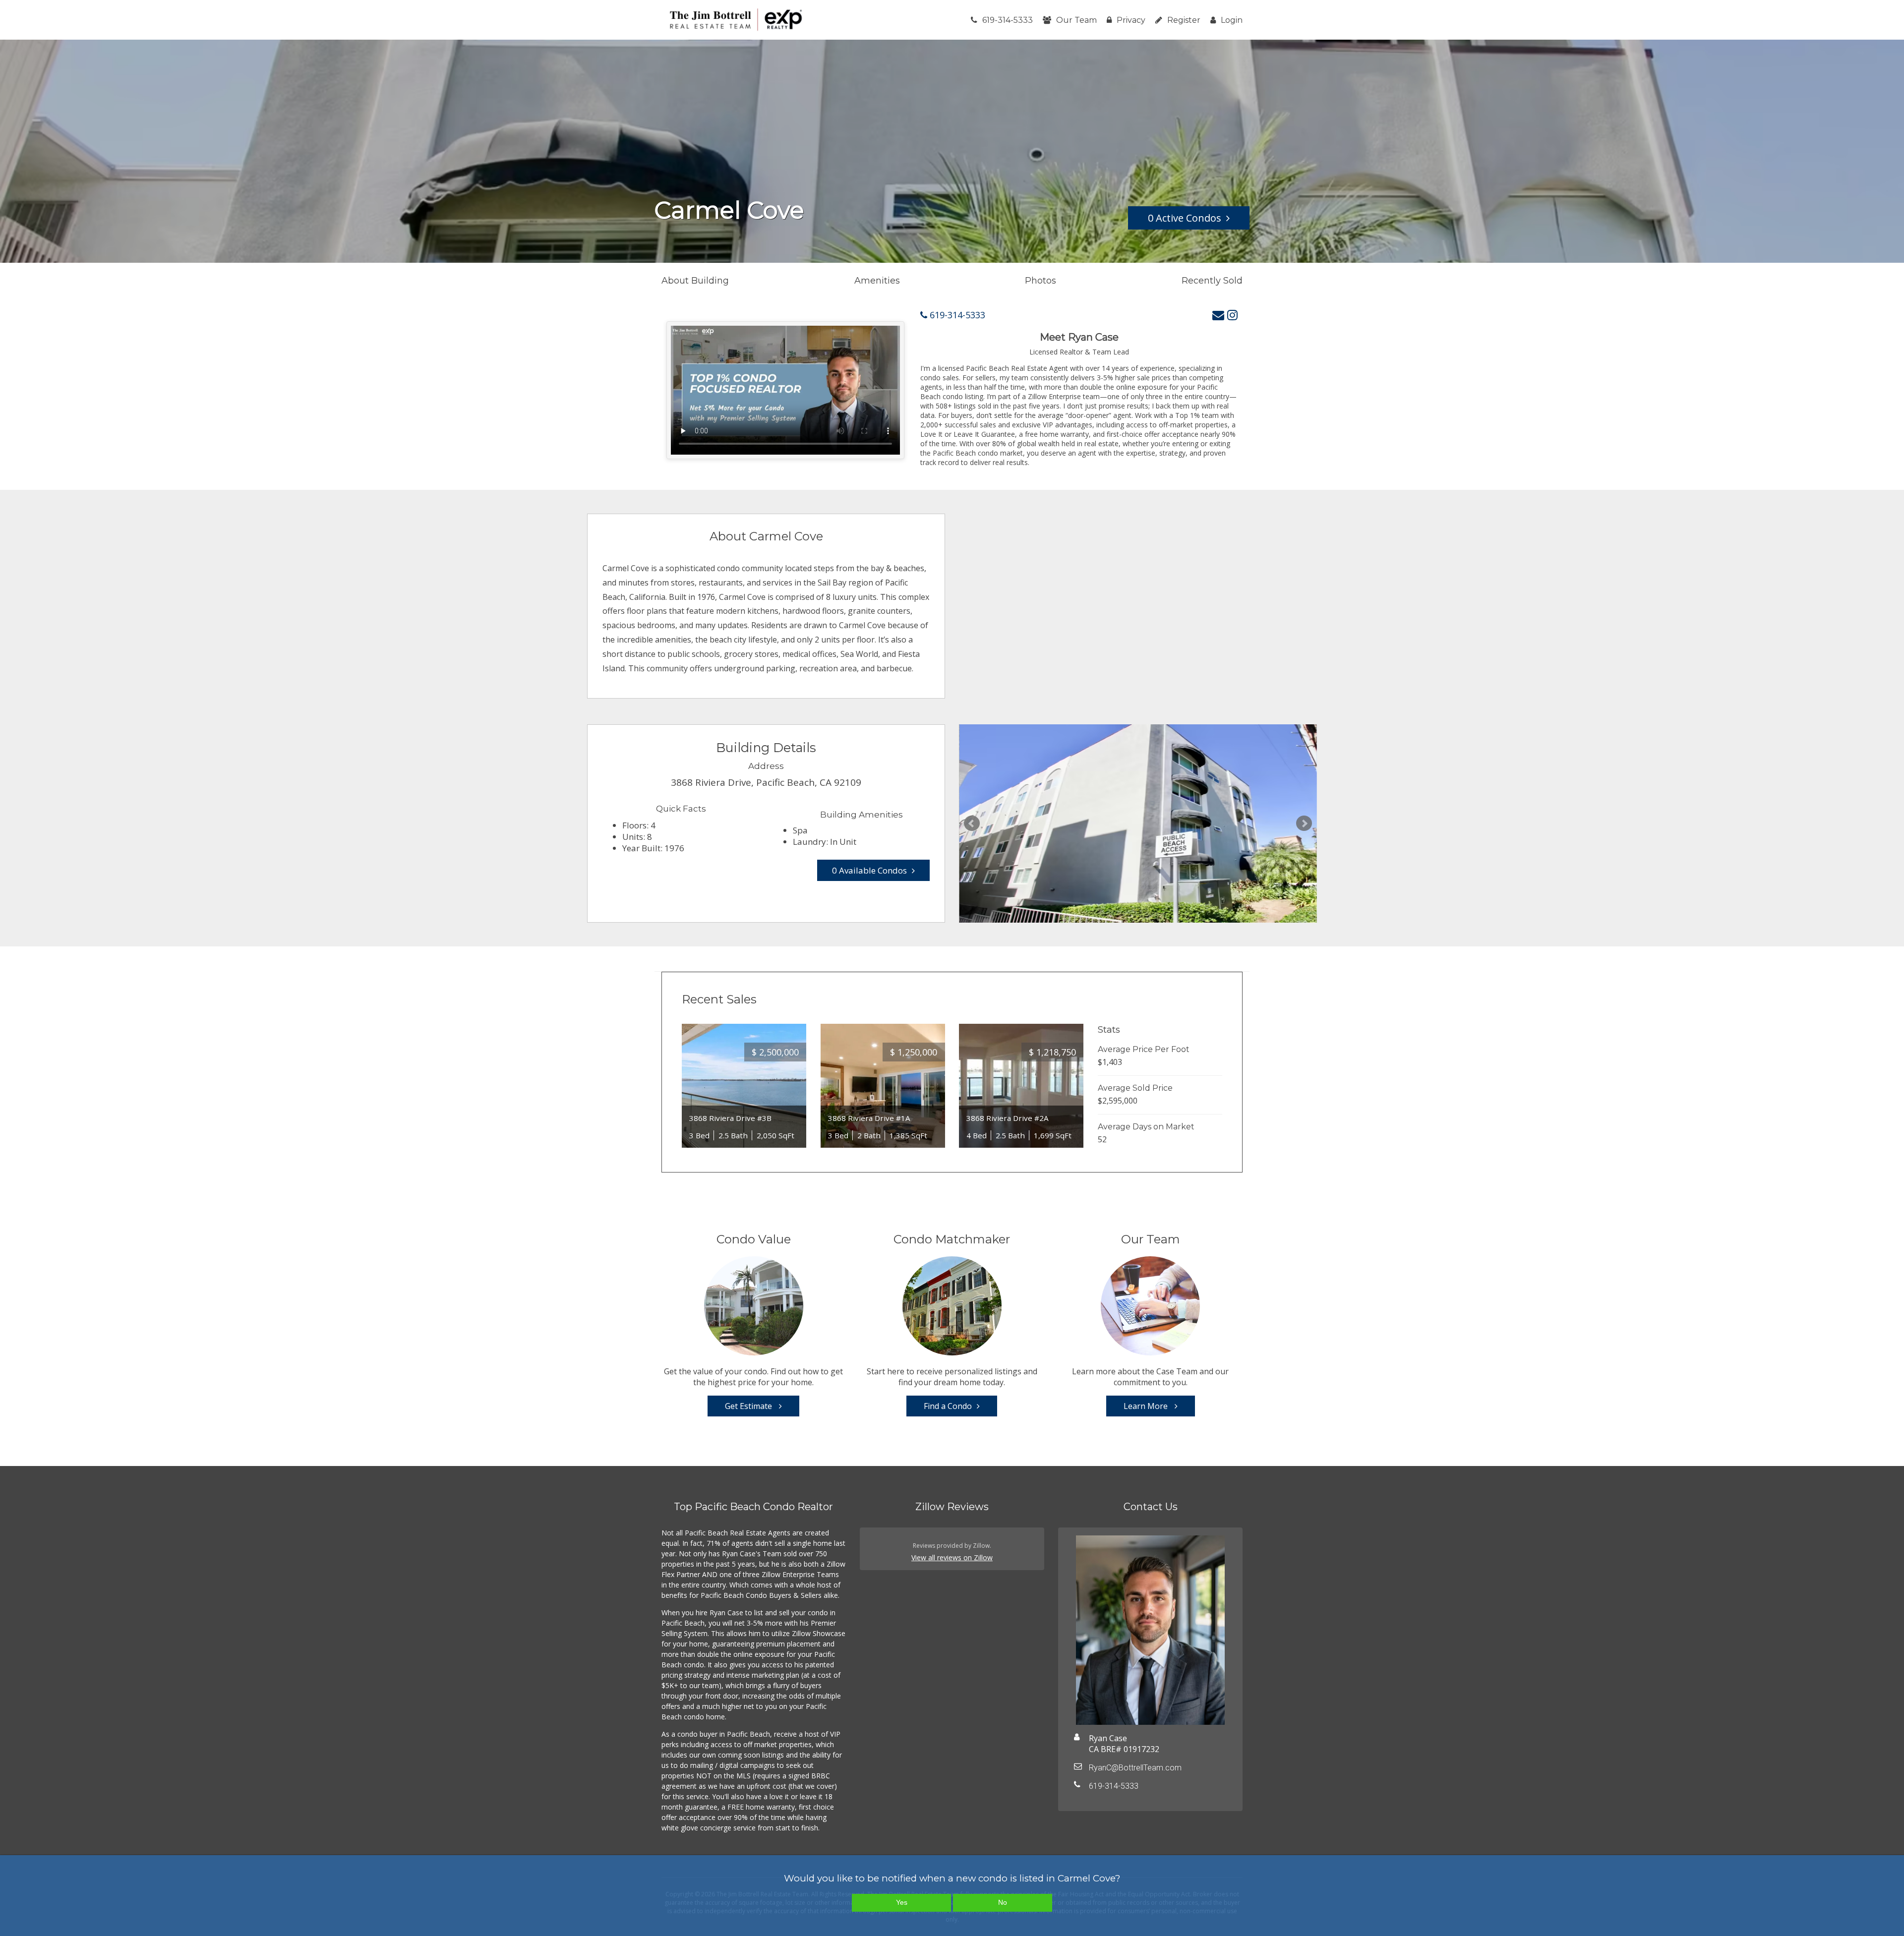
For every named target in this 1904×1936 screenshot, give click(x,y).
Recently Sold (1212, 281)
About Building (695, 281)
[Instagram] (1232, 315)
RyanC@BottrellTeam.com (1135, 1768)
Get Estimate (749, 1406)
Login (1232, 20)
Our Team (1076, 20)
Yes (902, 1902)
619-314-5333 (1008, 20)
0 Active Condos (1185, 218)
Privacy (1131, 20)
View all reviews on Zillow (952, 1557)
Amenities (877, 281)
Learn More (1147, 1406)
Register (1184, 20)
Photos (1041, 281)
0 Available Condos (869, 870)
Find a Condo (948, 1406)
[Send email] (1218, 315)
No (1003, 1902)
